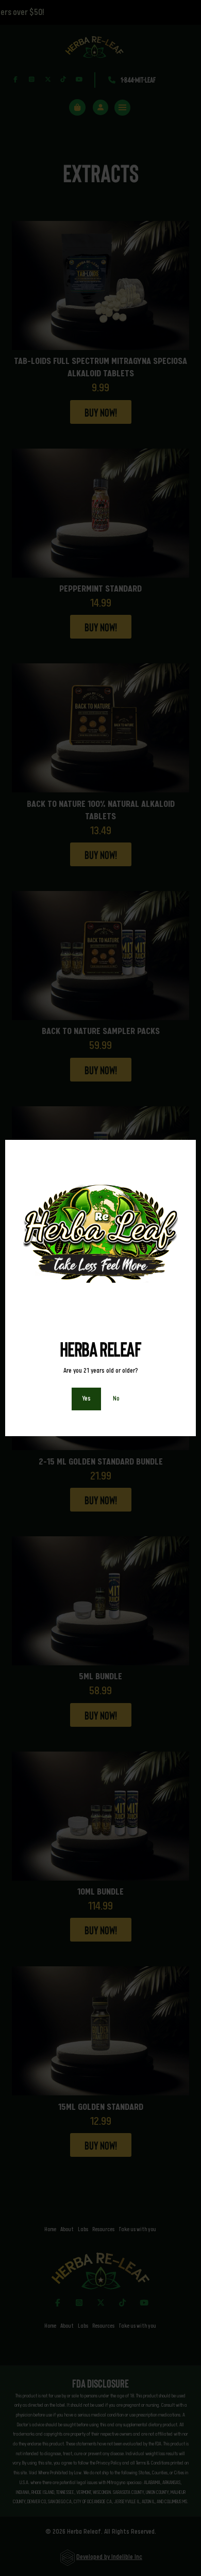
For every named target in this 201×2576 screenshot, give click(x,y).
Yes (86, 1398)
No (116, 1398)
